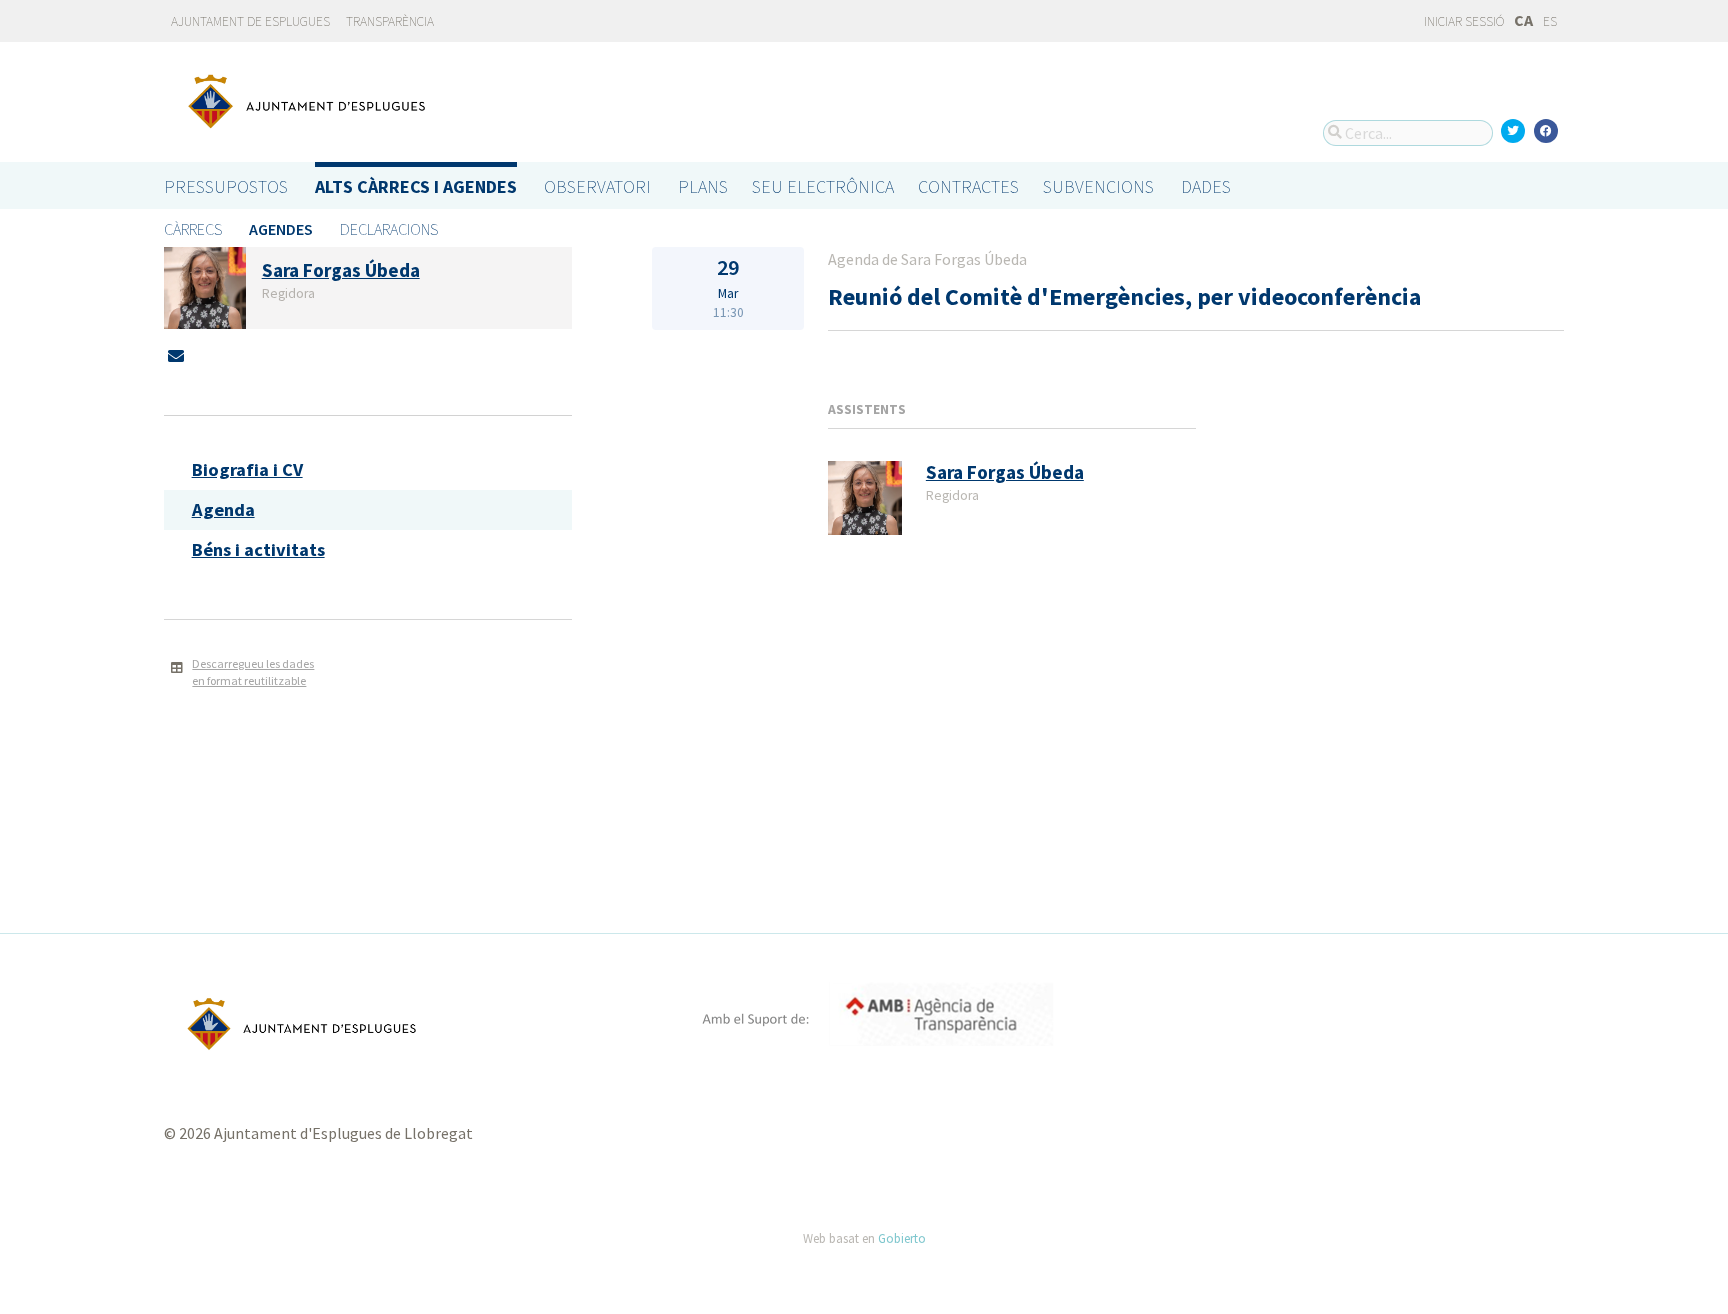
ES (1550, 21)
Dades (1206, 186)
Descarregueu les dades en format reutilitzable (253, 672)
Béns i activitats (258, 549)
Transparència (390, 21)
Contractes (968, 186)
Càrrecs (193, 229)
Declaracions (389, 229)
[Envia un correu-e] (176, 356)
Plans (703, 186)
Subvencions (1098, 186)
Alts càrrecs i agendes (416, 186)
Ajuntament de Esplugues (250, 21)
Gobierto (902, 1238)
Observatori (597, 186)
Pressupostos (226, 186)
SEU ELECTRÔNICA (823, 186)
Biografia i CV (247, 469)
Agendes (281, 229)
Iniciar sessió (1463, 21)
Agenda (223, 509)
